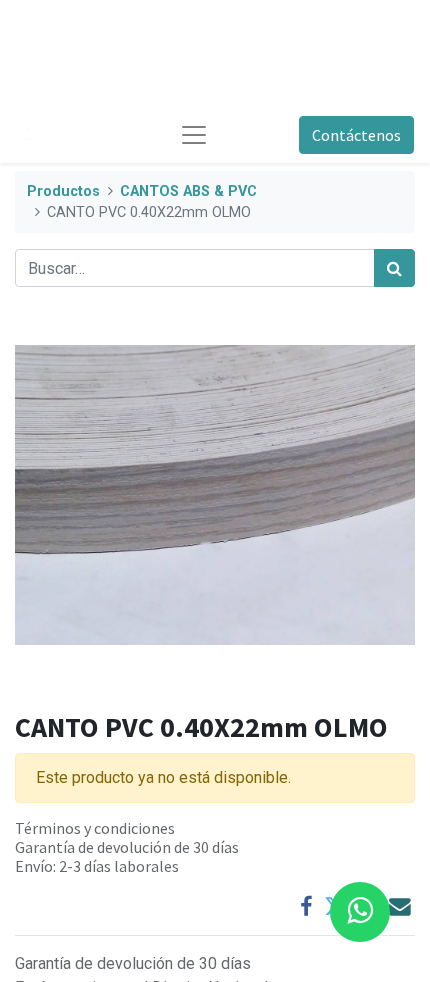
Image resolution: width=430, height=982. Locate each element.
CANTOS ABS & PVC (188, 191)
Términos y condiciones (95, 828)
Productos (63, 191)
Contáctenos (356, 135)
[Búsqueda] (394, 268)
